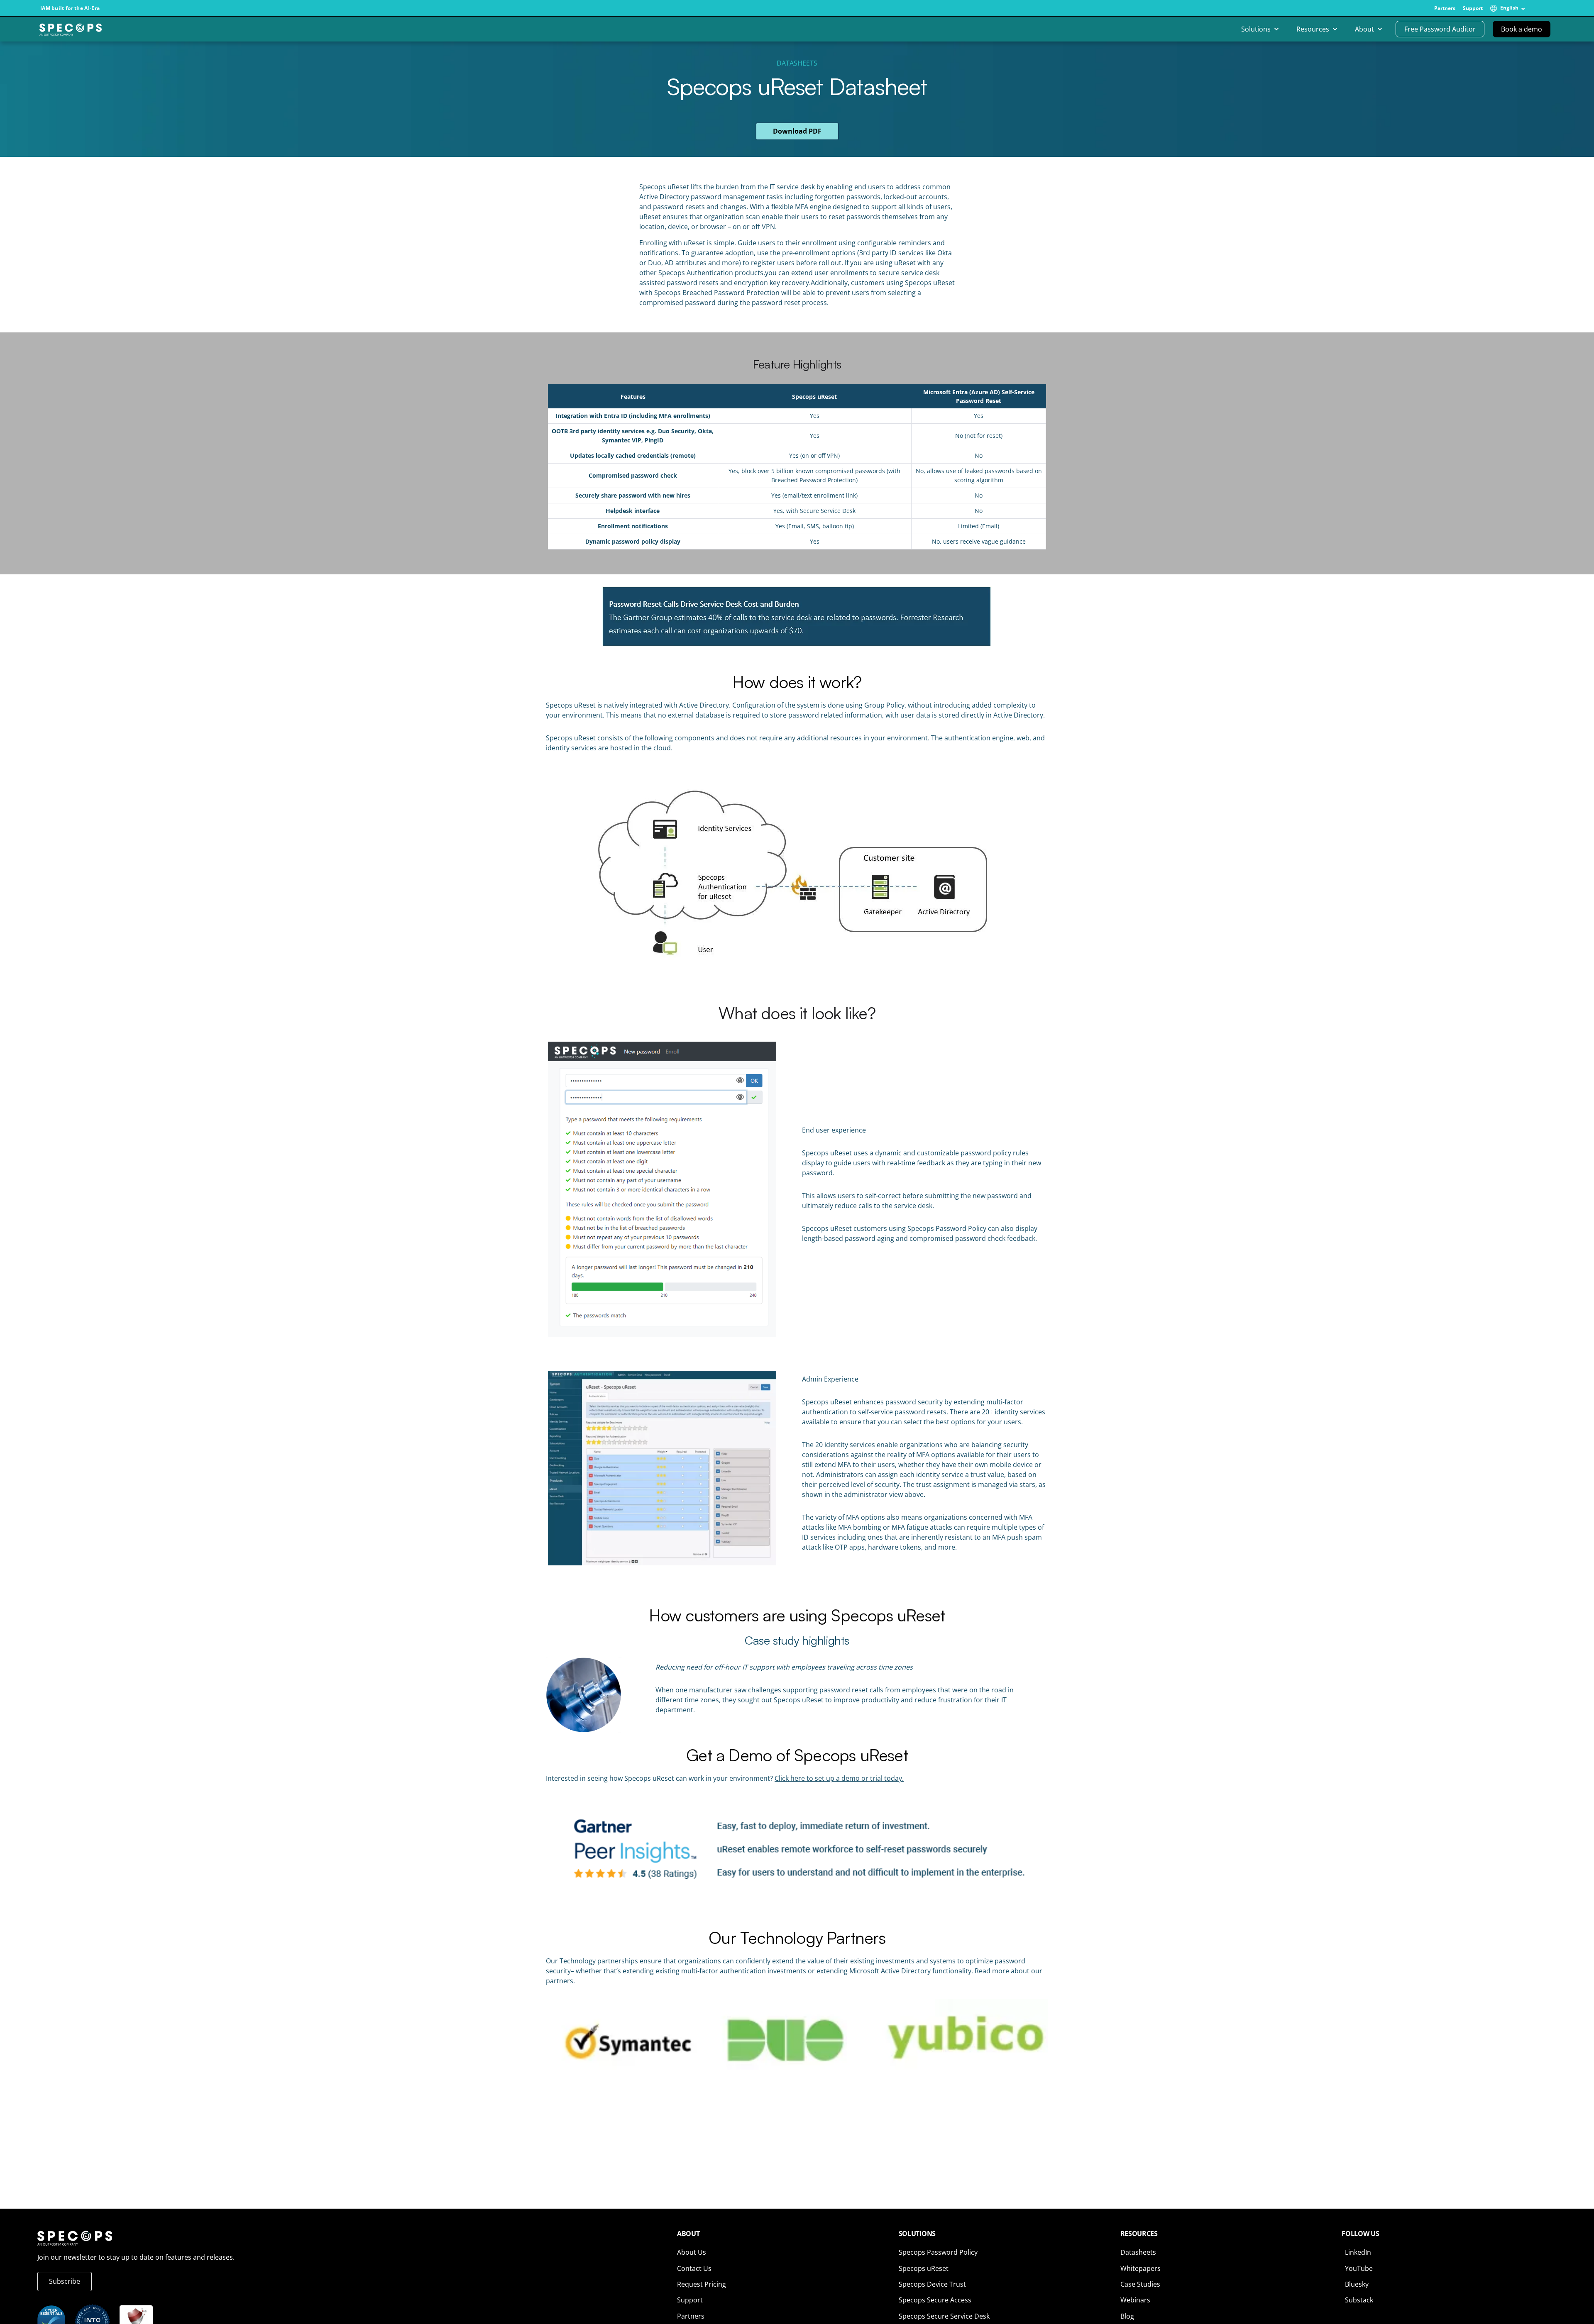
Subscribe (65, 2281)
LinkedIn (1358, 2252)
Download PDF (797, 131)
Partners (1445, 8)
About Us (692, 2252)
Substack (1359, 2300)
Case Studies (1140, 2284)
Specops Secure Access (935, 2300)
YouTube (1359, 2268)
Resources (1313, 29)
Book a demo (1522, 29)
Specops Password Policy (938, 2252)
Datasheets (797, 63)
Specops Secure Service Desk (944, 2316)
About (1364, 29)
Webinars (1135, 2300)
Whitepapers (1140, 2268)
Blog (1127, 2316)
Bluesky (1357, 2284)
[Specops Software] (71, 32)
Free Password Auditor (1440, 29)
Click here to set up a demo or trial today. (839, 1778)
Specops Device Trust (932, 2284)
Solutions (1256, 29)
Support (1473, 8)
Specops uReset (924, 2268)
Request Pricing (702, 2284)
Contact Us (694, 2268)
